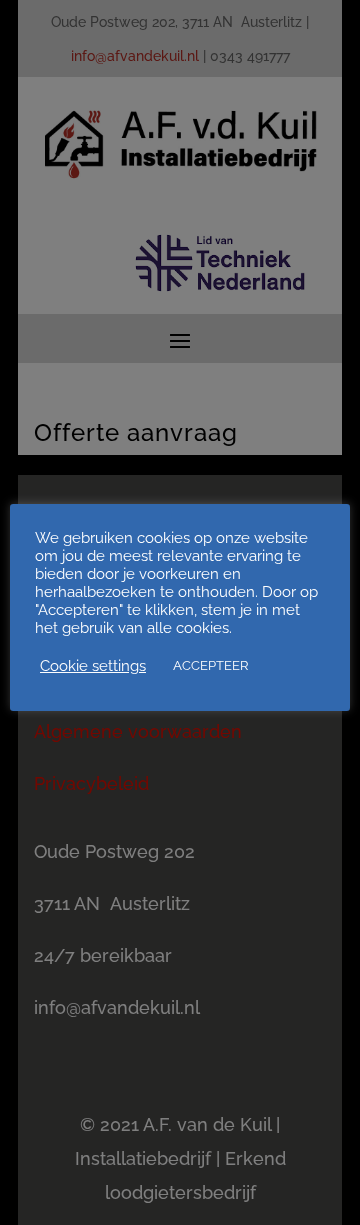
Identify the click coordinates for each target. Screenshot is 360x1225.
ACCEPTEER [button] (210, 665)
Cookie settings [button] (93, 665)
